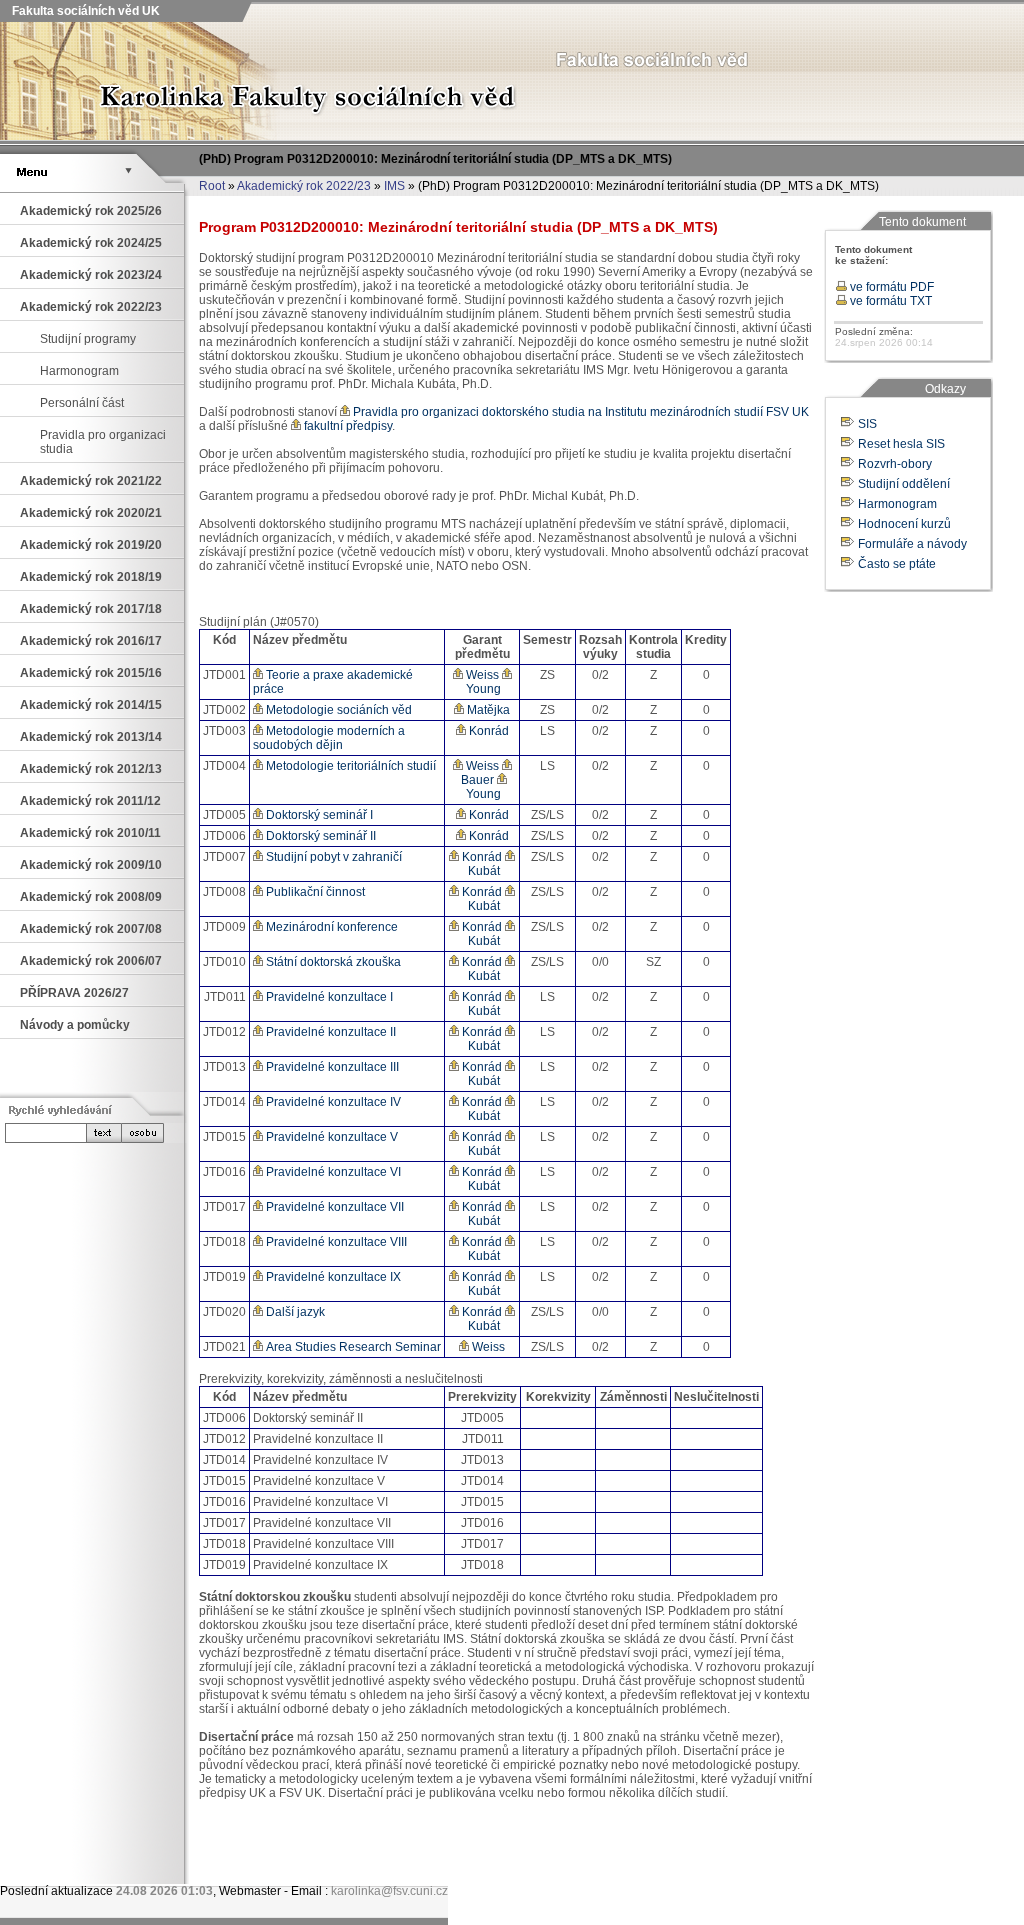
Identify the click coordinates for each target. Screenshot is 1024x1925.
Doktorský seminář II (319, 836)
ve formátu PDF (890, 287)
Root (212, 186)
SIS (867, 424)
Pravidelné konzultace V (330, 1137)
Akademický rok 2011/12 (90, 801)
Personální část (82, 403)
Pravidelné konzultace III (331, 1067)
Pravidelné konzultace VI (332, 1172)
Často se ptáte (897, 564)
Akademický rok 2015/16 (91, 673)
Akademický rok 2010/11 (90, 833)
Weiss (481, 675)
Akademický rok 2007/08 (91, 929)
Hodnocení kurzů (904, 524)
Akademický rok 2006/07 (91, 961)
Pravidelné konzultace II (329, 1032)
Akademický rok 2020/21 (91, 513)
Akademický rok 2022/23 (304, 186)
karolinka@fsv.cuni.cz (389, 1891)
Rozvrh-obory (895, 464)
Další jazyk (294, 1312)
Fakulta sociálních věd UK (84, 11)
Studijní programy (88, 339)
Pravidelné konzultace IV (332, 1102)
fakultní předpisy (346, 426)
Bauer (476, 780)
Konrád (487, 731)
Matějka (487, 710)
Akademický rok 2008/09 (91, 897)
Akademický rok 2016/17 (91, 641)
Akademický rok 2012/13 (91, 769)
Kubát (482, 871)
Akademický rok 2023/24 (91, 275)
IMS (394, 186)
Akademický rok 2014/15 (91, 705)
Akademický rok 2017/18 (91, 609)
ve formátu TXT (889, 301)
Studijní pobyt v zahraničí (332, 857)
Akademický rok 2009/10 (91, 865)
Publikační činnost (314, 892)
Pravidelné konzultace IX (332, 1277)
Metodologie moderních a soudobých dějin (329, 738)
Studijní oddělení (904, 484)
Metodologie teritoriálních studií (349, 766)
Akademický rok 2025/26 (91, 211)
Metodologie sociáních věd (337, 710)
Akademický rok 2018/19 (91, 577)
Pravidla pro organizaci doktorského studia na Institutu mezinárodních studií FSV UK (579, 412)
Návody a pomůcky (75, 1025)
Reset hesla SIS (901, 444)
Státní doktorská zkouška (332, 962)
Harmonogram (79, 371)
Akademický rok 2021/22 (91, 481)
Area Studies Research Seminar (352, 1347)
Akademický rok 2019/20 (91, 545)
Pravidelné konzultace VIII (335, 1242)
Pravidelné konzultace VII (333, 1207)
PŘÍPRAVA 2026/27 (74, 993)
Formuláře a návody (912, 544)
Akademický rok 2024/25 (91, 243)
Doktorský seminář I (318, 815)
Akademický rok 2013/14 (91, 737)
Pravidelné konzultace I (328, 997)
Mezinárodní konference (330, 927)
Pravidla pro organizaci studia (103, 442)
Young (482, 689)
